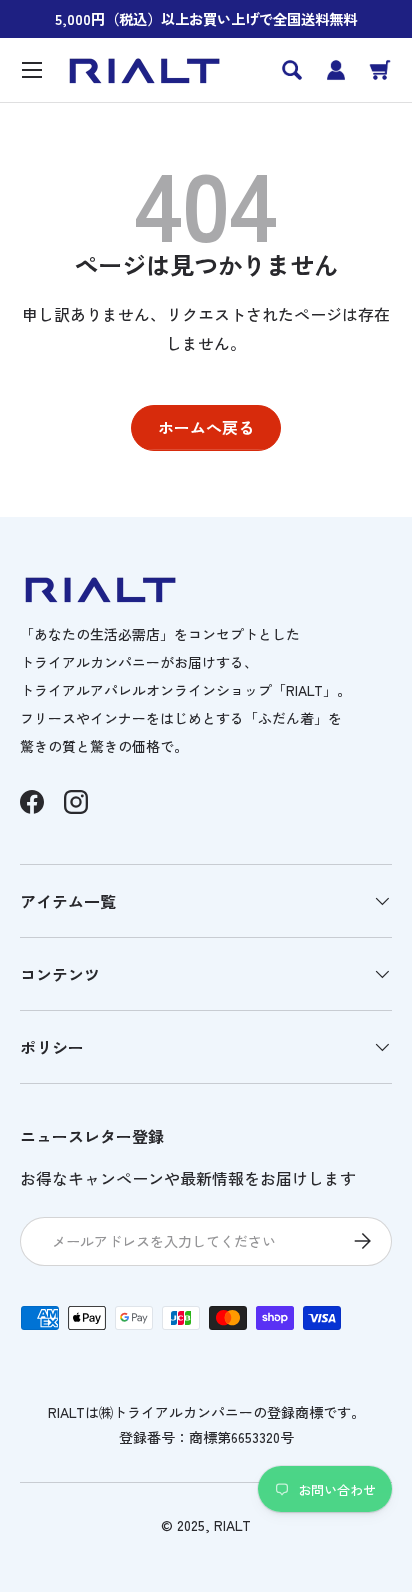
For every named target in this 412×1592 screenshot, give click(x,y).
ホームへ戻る (206, 427)
